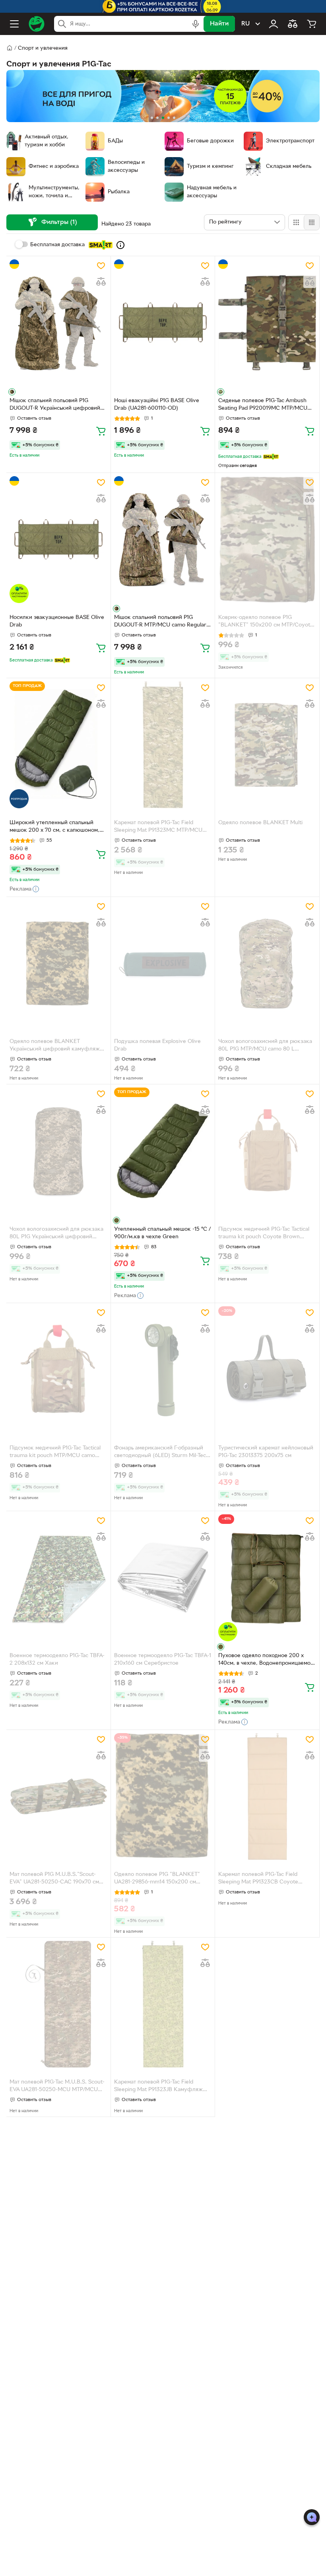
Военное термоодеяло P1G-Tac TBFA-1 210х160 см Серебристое (163, 1660)
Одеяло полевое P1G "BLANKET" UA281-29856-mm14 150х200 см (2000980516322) (157, 1879)
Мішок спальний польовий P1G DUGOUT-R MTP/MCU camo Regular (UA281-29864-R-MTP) (160, 622)
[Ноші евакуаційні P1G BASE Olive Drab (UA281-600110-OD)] (163, 323)
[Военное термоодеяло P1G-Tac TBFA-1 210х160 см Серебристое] (163, 1578)
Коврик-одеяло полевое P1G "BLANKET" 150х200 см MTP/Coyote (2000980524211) (266, 622)
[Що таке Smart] (120, 245)
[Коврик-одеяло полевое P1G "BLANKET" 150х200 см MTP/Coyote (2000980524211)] (267, 540)
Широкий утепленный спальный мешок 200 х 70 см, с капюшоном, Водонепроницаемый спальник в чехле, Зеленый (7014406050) (54, 827)
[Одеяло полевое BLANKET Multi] (267, 745)
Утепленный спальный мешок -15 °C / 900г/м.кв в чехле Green (162, 1233)
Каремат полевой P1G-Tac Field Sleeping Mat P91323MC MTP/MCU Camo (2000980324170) (158, 827)
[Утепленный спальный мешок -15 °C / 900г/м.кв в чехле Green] (163, 1151)
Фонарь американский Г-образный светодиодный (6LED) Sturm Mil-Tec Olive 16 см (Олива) (160, 1453)
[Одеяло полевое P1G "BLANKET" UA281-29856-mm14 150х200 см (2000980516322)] (163, 1797)
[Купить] (101, 431)
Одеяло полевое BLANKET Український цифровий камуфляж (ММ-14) (55, 1046)
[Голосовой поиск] (196, 24)
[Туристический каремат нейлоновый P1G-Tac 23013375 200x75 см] (267, 1370)
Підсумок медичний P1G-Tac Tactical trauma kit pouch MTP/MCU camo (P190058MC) (55, 1453)
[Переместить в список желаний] (101, 266)
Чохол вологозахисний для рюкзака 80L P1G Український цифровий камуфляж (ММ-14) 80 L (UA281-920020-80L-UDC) (56, 1234)
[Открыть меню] (14, 24)
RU (245, 24)
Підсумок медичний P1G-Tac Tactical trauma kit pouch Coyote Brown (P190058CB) (264, 1234)
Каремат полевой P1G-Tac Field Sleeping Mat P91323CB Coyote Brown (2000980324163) (258, 1879)
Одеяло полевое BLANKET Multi (260, 823)
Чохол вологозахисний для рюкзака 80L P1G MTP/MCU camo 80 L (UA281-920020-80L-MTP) (265, 1046)
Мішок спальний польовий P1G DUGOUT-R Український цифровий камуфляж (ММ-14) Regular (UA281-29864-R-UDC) (56, 405)
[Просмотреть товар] (12, 392)
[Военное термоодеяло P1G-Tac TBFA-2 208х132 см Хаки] (58, 1578)
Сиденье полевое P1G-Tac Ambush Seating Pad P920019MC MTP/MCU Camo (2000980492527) (263, 405)
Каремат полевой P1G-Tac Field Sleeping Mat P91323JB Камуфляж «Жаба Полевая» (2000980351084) (160, 2087)
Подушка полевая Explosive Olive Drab (157, 1045)
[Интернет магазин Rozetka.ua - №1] (37, 24)
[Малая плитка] (311, 222)
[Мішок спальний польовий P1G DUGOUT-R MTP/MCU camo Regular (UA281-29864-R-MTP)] (163, 540)
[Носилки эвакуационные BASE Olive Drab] (58, 540)
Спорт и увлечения (43, 48)
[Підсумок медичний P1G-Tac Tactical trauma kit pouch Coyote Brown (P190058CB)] (267, 1151)
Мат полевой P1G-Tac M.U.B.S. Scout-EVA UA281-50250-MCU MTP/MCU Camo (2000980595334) (57, 2087)
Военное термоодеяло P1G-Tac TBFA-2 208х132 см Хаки (57, 1660)
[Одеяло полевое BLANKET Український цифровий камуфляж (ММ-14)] (58, 964)
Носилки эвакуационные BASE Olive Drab (57, 621)
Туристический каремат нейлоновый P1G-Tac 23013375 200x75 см (266, 1452)
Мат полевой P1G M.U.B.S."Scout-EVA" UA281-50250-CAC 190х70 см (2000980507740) (54, 1879)
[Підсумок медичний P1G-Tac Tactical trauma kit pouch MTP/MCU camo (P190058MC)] (58, 1370)
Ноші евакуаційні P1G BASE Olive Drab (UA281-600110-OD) (157, 405)
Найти (219, 24)
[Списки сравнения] (293, 24)
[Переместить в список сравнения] (101, 282)
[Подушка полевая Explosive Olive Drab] (163, 964)
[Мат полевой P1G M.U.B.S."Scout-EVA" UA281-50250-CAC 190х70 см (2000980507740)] (58, 1797)
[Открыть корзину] (312, 24)
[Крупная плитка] (296, 222)
